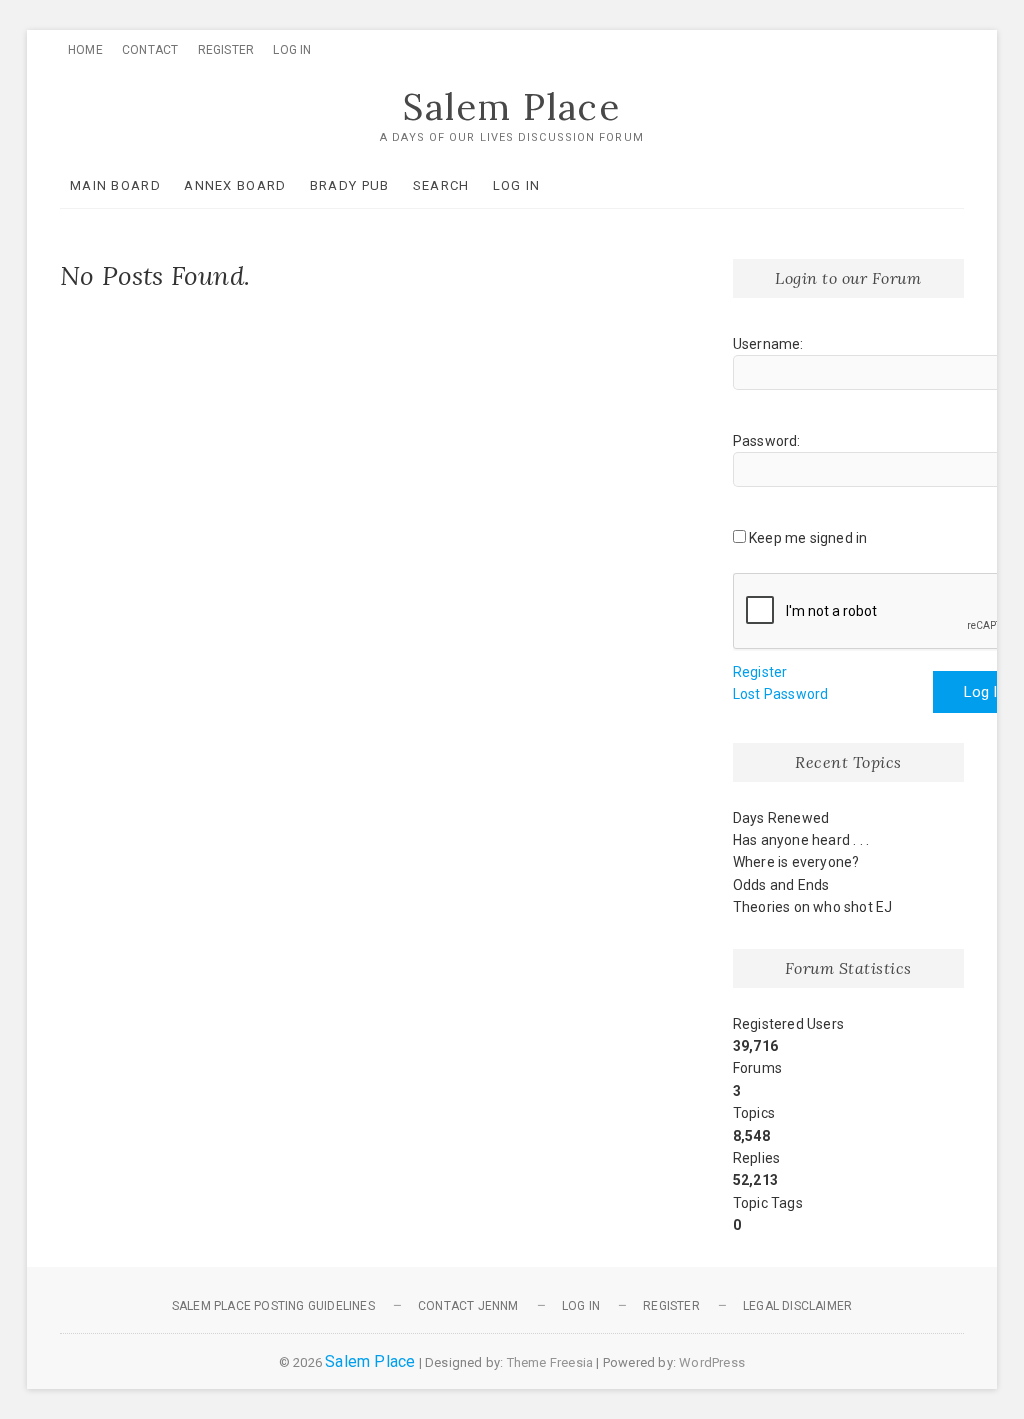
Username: (768, 344)
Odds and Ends (781, 885)
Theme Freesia (550, 1362)
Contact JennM (468, 1306)
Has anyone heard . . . (801, 840)
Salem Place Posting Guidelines (273, 1306)
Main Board (115, 185)
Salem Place (512, 107)
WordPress (712, 1362)
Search (441, 185)
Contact (150, 50)
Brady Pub (350, 185)
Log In (292, 50)
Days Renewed (781, 818)
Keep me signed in (808, 538)
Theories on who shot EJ (813, 907)
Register (226, 50)
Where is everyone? (796, 862)
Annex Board (235, 185)
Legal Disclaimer (797, 1306)
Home (85, 50)
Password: (767, 441)
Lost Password (781, 694)
